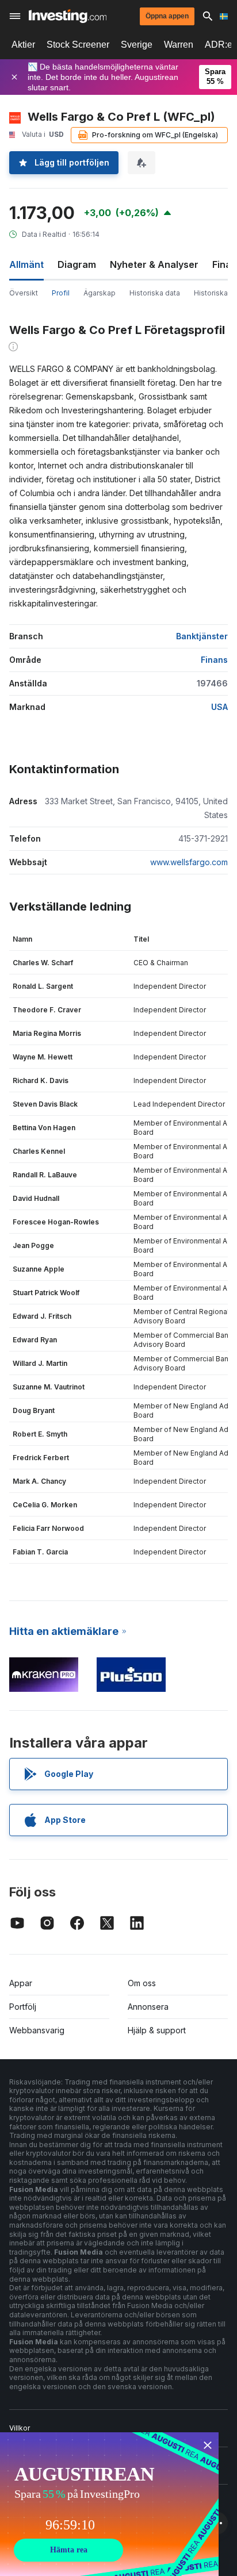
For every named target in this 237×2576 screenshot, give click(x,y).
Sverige (137, 45)
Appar (21, 1983)
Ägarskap (100, 293)
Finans (214, 660)
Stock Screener (78, 45)
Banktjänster (202, 636)
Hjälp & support (157, 2030)
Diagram (77, 264)
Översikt (24, 293)
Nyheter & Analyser (154, 264)
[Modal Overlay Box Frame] (109, 2504)
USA (219, 707)
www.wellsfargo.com (189, 862)
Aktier (23, 45)
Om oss (142, 1983)
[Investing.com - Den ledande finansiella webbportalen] (68, 16)
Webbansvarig (37, 2030)
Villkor (20, 2428)
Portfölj (23, 2007)
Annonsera (148, 2007)
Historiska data (155, 293)
